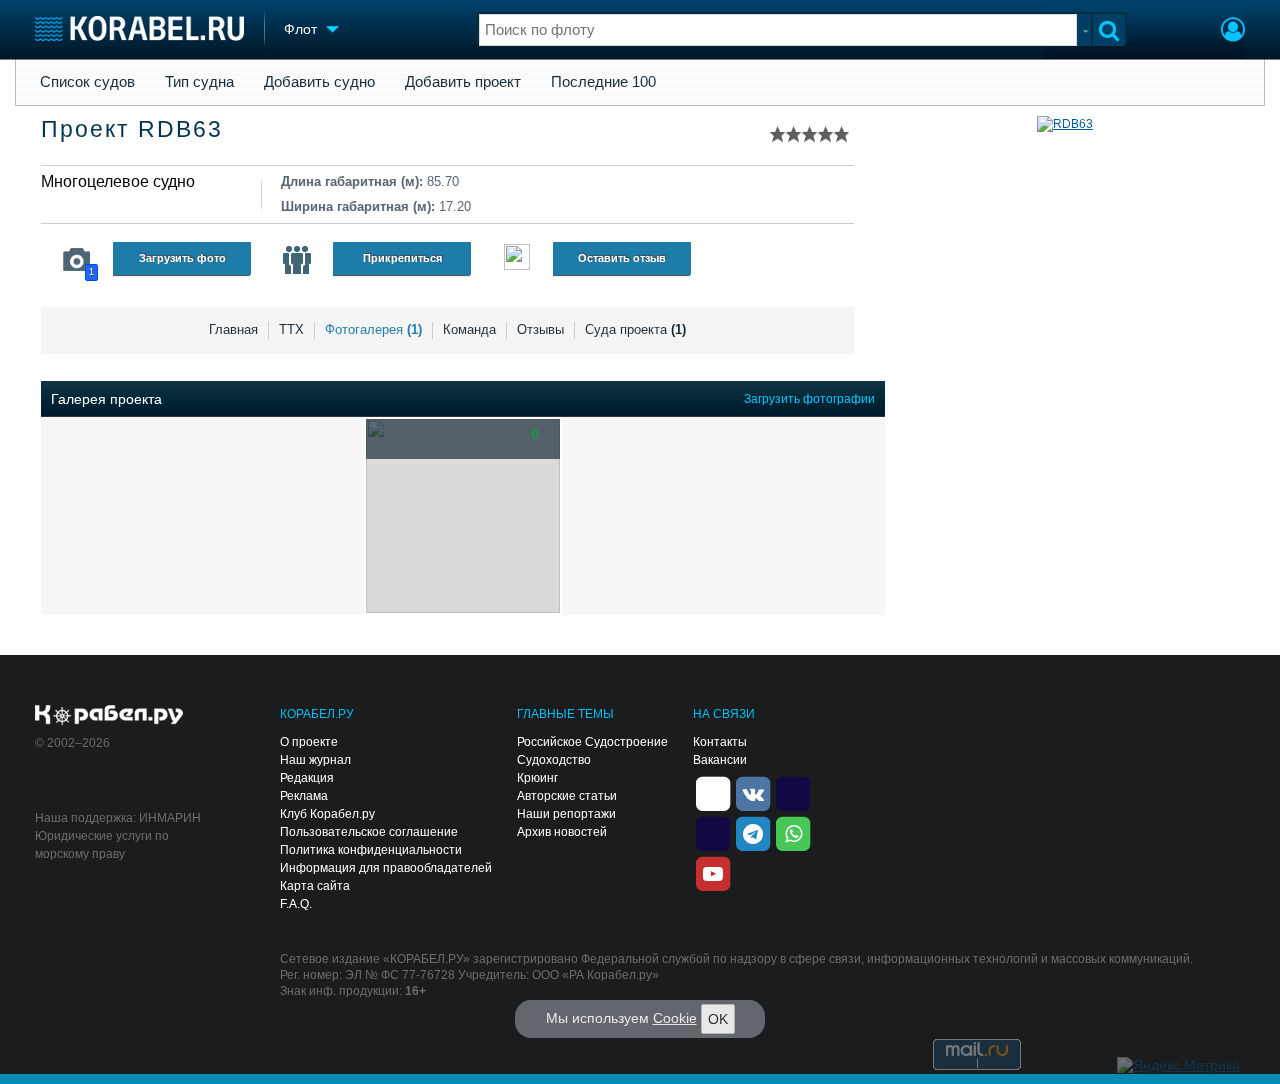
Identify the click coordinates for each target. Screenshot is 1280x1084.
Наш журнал (315, 760)
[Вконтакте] (753, 792)
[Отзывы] (517, 259)
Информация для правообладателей (386, 868)
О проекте (309, 742)
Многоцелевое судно (118, 181)
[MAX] (713, 832)
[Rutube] (793, 792)
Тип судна (199, 82)
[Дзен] (713, 792)
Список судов (87, 82)
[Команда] (297, 260)
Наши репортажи (566, 814)
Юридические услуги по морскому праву (102, 845)
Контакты (720, 742)
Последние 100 (603, 82)
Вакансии (720, 760)
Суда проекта (635, 329)
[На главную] (139, 28)
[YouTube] (713, 872)
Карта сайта (315, 886)
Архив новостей (562, 832)
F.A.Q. (296, 904)
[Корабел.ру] (109, 716)
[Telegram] (753, 832)
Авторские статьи (567, 796)
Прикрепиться (402, 258)
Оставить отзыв (622, 258)
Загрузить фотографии (809, 399)
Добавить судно (319, 82)
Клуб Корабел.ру (327, 814)
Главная (233, 329)
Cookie (675, 1018)
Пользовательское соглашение (369, 832)
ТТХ (291, 329)
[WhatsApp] (793, 832)
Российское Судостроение (592, 742)
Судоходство (554, 760)
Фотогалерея (373, 329)
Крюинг (537, 778)
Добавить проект (463, 82)
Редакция (307, 778)
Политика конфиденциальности (371, 850)
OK (718, 1019)
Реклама (304, 796)
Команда (469, 329)
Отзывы (540, 329)
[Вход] (1233, 32)
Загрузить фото (182, 258)
